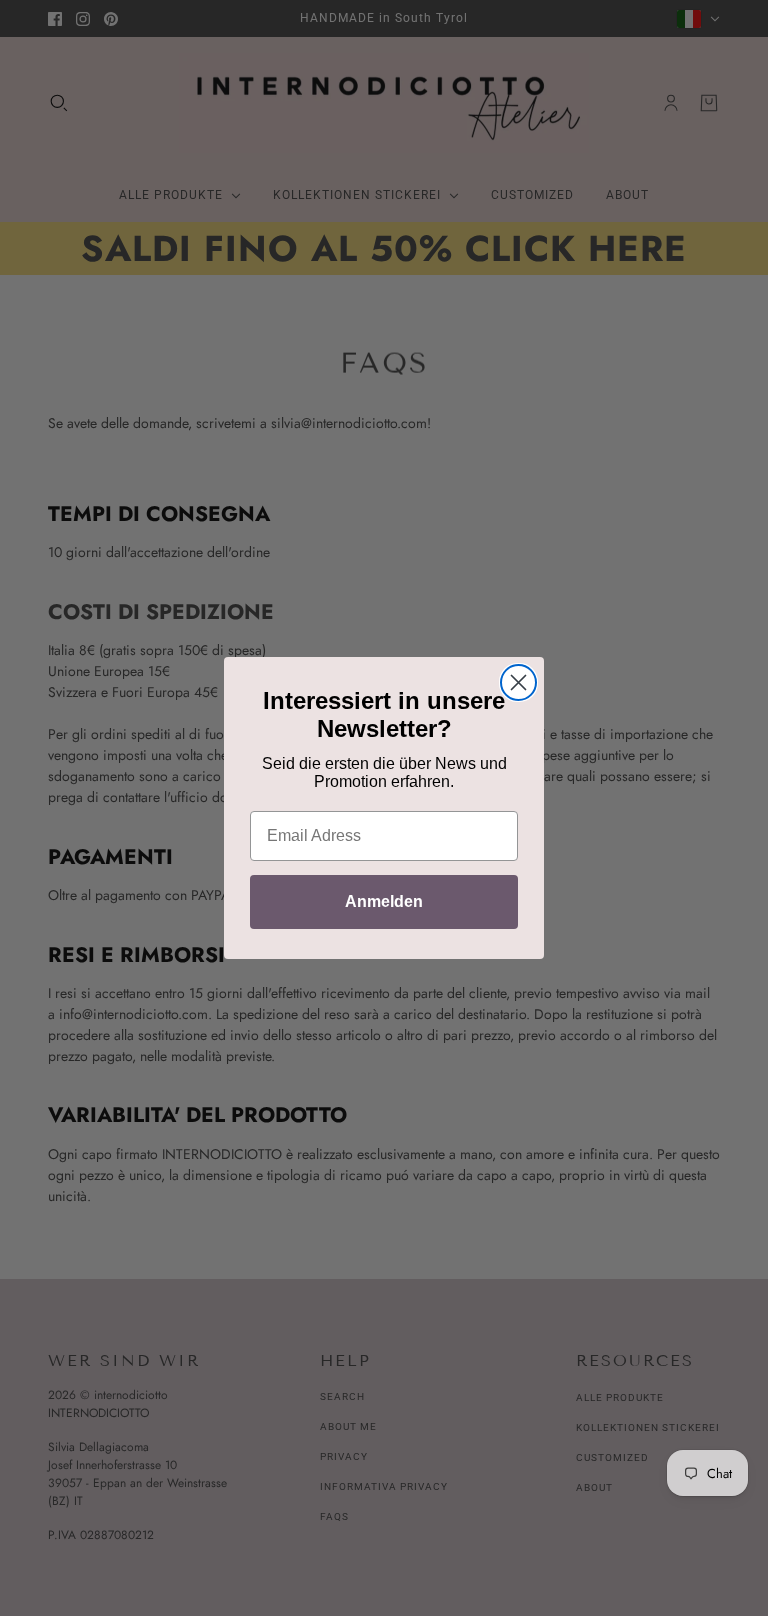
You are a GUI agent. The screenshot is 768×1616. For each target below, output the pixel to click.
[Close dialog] (518, 682)
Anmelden (384, 901)
